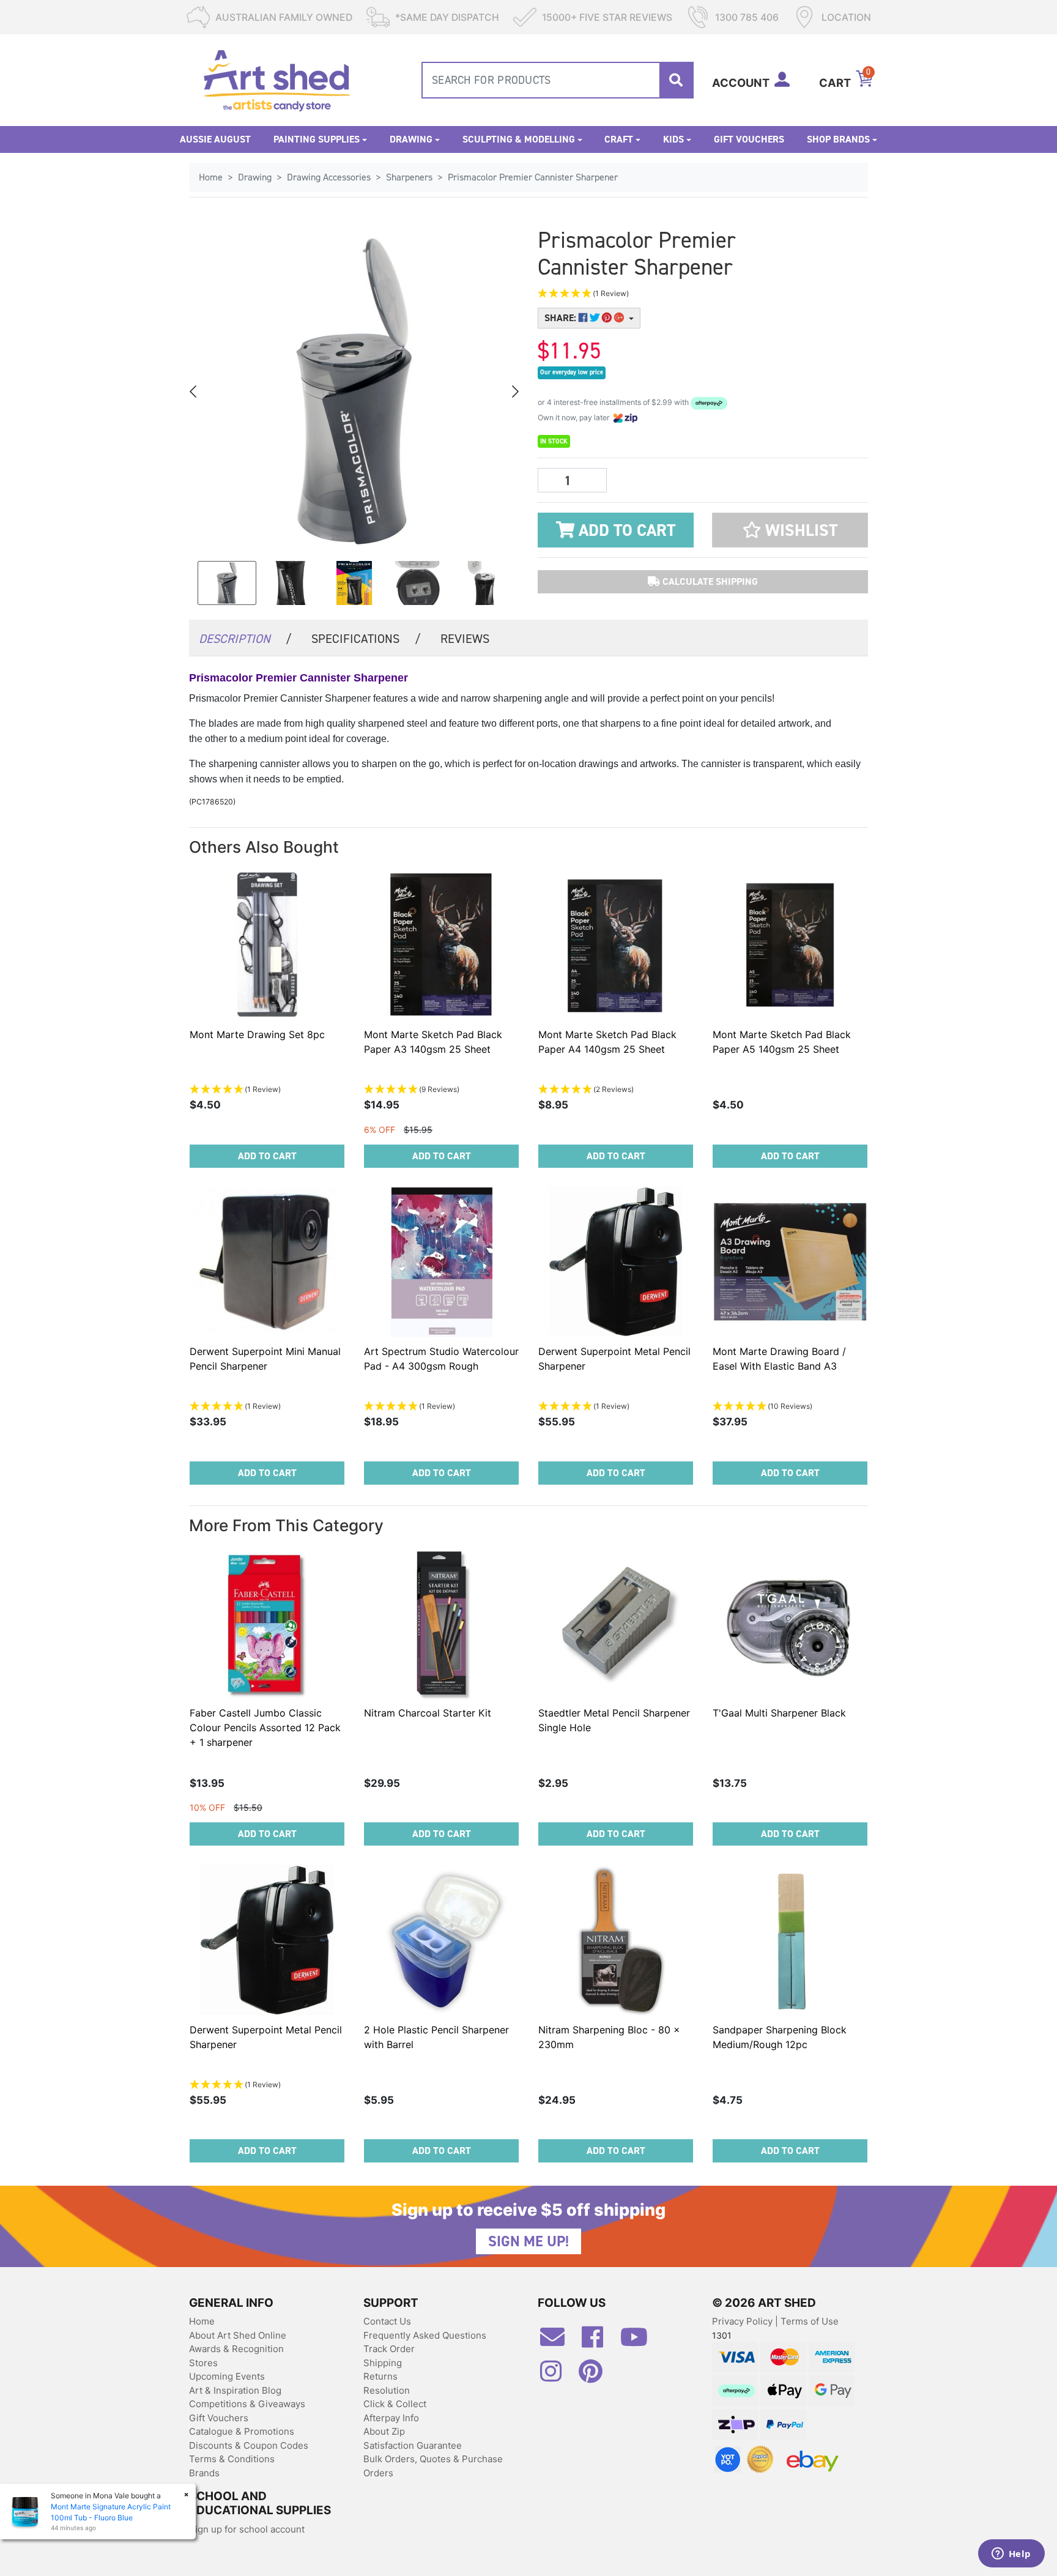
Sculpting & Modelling (519, 139)
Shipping (383, 2363)
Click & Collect (395, 2404)
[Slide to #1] (227, 583)
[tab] (245, 638)
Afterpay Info (391, 2418)
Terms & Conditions (232, 2459)
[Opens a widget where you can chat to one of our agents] (1011, 2555)
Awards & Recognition (236, 2349)
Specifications (366, 639)
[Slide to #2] (354, 583)
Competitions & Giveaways (247, 2404)
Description (245, 639)
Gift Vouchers (749, 139)
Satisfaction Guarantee (413, 2445)
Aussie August (215, 139)
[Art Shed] (277, 79)
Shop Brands (838, 139)
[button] (645, 294)
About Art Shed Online (238, 2335)
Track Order (389, 2349)
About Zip (384, 2431)
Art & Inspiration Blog (235, 2390)
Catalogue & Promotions (242, 2431)
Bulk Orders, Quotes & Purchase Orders (433, 2466)
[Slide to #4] (481, 583)
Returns (380, 2376)
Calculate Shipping (709, 581)
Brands (204, 2473)
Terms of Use (810, 2321)
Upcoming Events (227, 2376)
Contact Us (387, 2321)
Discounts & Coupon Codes (249, 2445)
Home (202, 2321)
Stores (203, 2363)
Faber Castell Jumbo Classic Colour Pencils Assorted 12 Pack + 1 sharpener (265, 1728)
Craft (619, 139)
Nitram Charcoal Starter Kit (428, 1713)
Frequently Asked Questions (425, 2335)
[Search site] (676, 80)
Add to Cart (625, 530)
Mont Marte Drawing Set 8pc (257, 1034)
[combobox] (558, 80)
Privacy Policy (744, 2321)
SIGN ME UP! (528, 2241)
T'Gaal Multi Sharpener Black (779, 1713)
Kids (673, 139)
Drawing (411, 139)
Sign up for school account (247, 2529)
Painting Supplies (317, 139)
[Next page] (514, 392)
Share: (562, 318)
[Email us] (558, 2342)
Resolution (387, 2390)
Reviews (465, 639)
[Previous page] (194, 392)
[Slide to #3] (418, 583)
